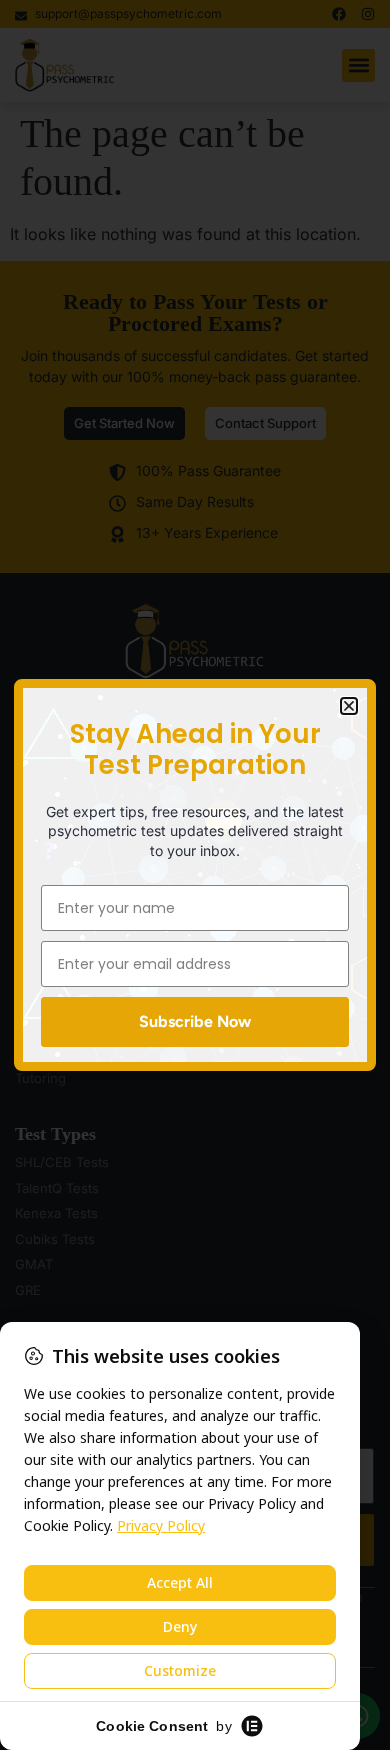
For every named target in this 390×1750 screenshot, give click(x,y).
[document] (195, 875)
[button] (349, 706)
